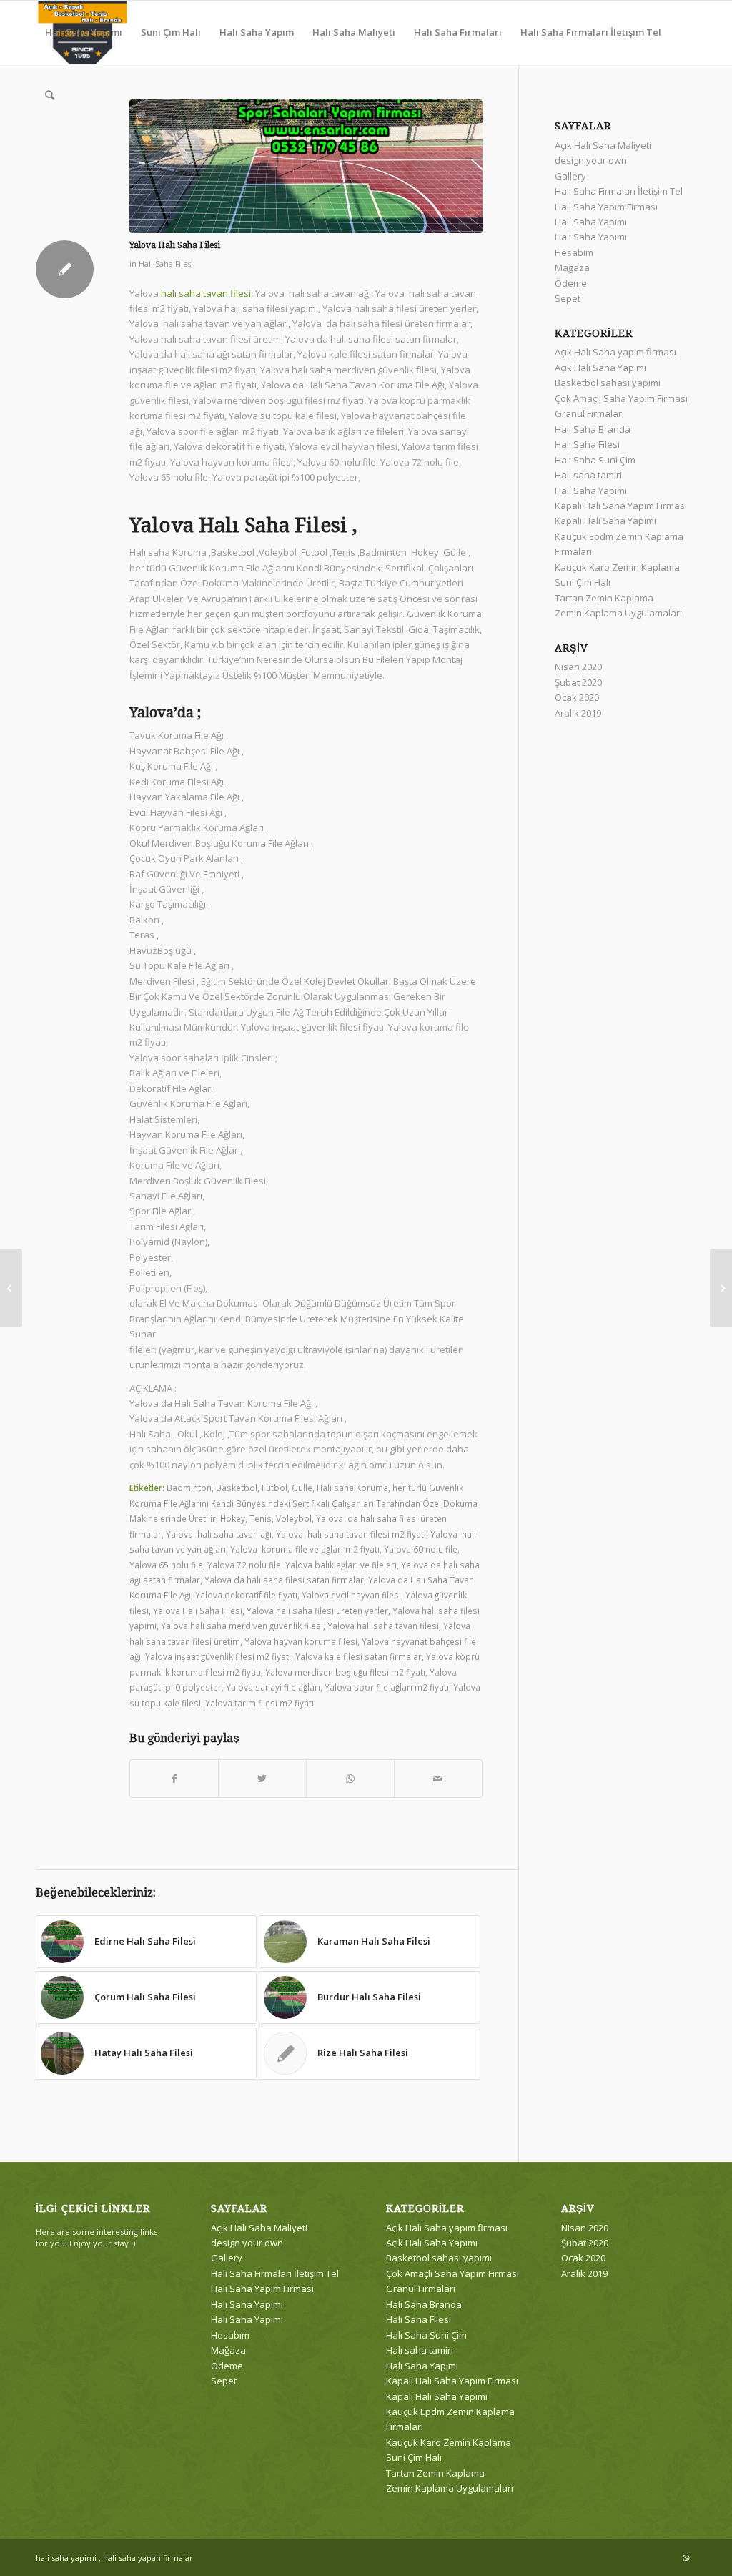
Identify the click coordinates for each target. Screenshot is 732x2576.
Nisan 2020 (578, 667)
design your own (591, 160)
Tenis (261, 1518)
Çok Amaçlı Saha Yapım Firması (621, 398)
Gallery (570, 176)
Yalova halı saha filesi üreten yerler (317, 1611)
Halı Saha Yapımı (591, 222)
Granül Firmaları (589, 413)
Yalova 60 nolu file (421, 1549)
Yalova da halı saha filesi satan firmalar (284, 1580)
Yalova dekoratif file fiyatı (246, 1595)
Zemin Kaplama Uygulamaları (618, 613)
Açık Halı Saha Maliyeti (603, 145)
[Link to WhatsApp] (686, 2557)
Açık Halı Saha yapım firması (615, 352)
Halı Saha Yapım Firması (606, 207)
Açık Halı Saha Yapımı (600, 368)
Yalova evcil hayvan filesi (351, 1595)
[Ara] (50, 95)
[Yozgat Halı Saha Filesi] (721, 1288)
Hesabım (574, 252)
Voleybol (294, 1518)
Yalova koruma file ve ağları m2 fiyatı (305, 1549)
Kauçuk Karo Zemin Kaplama (617, 567)
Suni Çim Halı (583, 582)
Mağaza (572, 267)
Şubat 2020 (578, 682)
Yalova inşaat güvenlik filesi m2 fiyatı (218, 1656)
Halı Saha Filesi (166, 264)
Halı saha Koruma (352, 1488)
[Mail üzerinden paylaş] (438, 1779)
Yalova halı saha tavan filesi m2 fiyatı (351, 1534)
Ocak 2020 (577, 697)
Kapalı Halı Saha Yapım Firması (621, 506)
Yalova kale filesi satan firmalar (358, 1656)
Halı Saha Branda (593, 429)
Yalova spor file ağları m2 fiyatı (387, 1687)
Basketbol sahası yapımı (608, 383)
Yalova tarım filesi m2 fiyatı (259, 1703)
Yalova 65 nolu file (166, 1565)
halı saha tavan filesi (206, 293)
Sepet (568, 298)
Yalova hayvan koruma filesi (301, 1641)
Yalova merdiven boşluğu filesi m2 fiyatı (345, 1672)
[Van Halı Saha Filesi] (11, 1288)
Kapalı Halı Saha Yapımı (605, 521)
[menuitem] (84, 32)
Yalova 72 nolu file (244, 1565)
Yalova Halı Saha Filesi (198, 1611)
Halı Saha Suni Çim (595, 460)
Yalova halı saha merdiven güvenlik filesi (242, 1626)
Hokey (233, 1518)
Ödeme (571, 283)
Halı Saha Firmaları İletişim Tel (619, 191)
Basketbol (237, 1488)
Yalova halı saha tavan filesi (383, 1626)
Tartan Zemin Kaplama (604, 598)
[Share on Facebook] (174, 1779)
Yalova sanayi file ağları (273, 1687)
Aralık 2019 (578, 713)
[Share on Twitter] (262, 1779)
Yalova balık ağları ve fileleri (341, 1565)
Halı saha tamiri (588, 475)
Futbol (274, 1488)
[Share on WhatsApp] (350, 1779)
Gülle (302, 1488)
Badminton (189, 1488)
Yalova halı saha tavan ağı (219, 1534)
